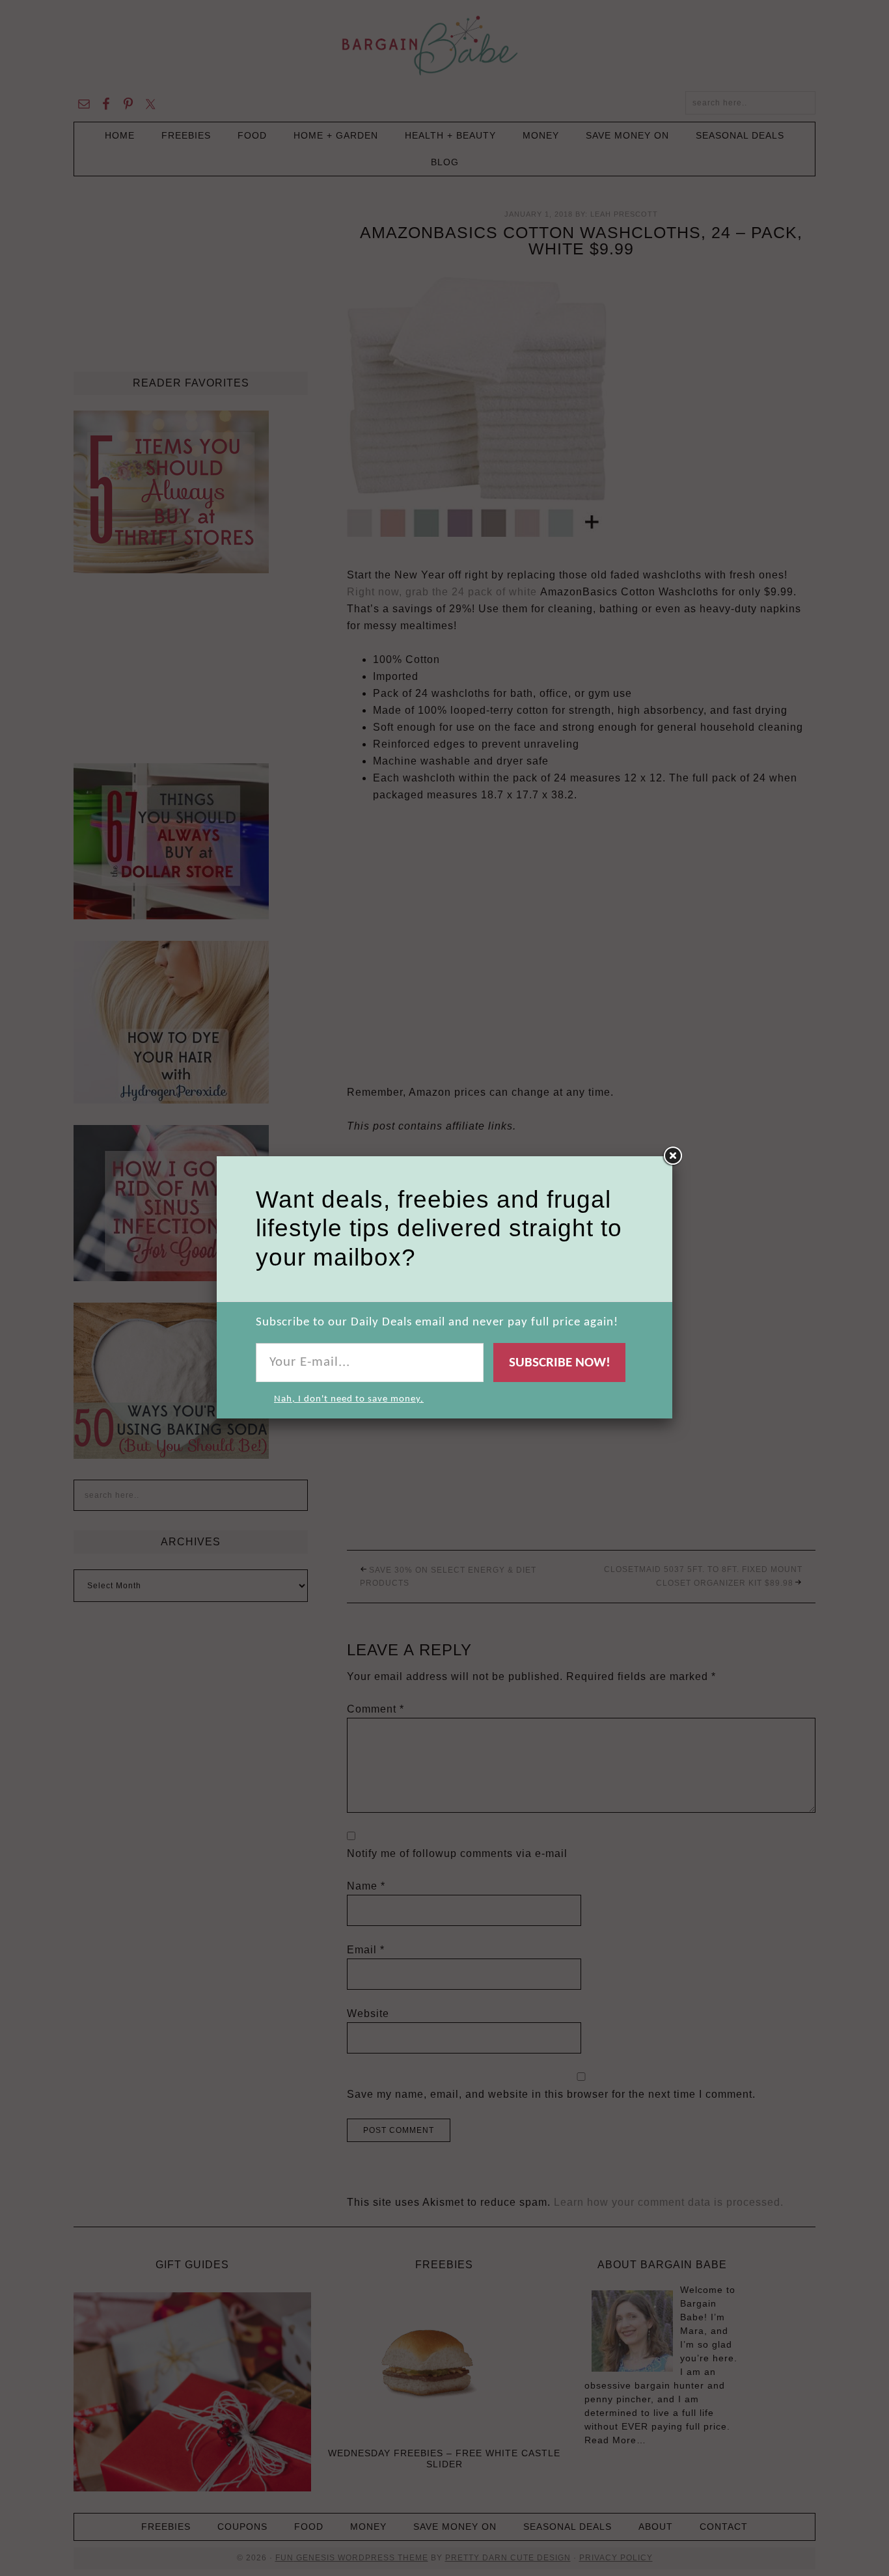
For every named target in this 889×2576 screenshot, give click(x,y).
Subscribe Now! (560, 1363)
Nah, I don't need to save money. (349, 1399)
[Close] (672, 1156)
